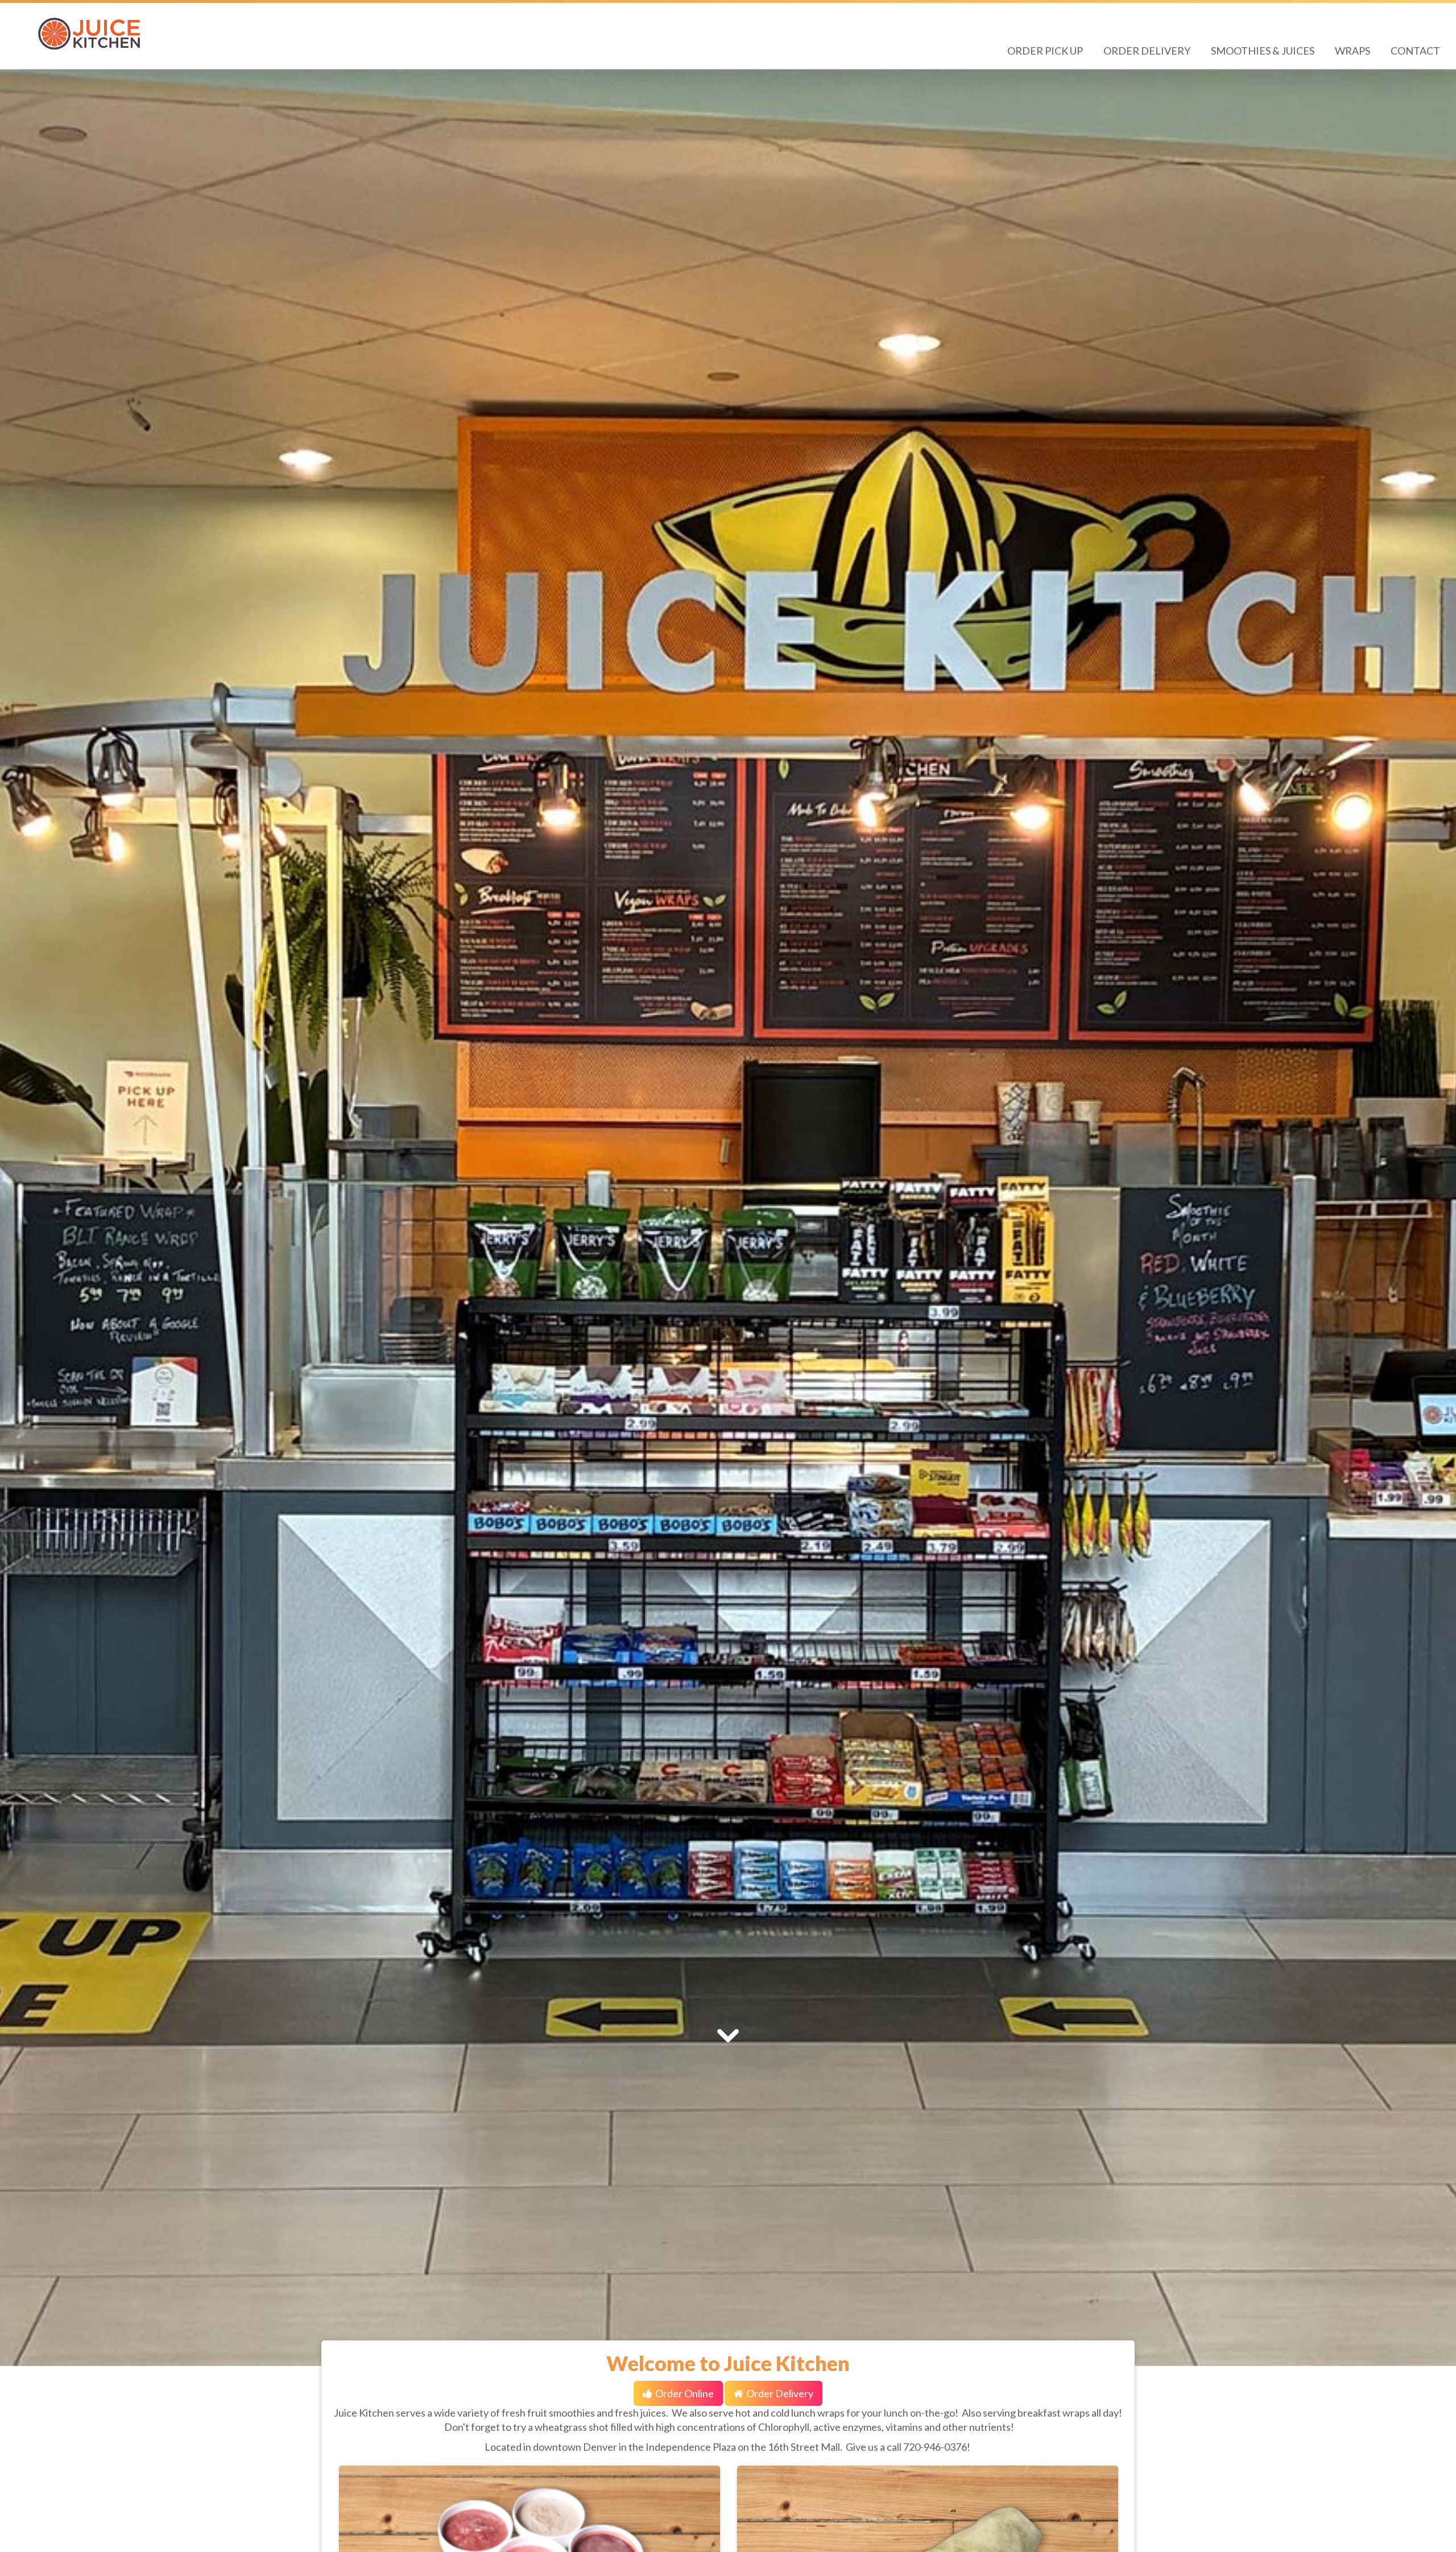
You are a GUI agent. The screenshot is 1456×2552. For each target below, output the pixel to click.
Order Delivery (1147, 51)
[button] (87, 1218)
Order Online (684, 2393)
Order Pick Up (1045, 51)
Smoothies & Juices (1263, 51)
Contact (1415, 51)
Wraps (1352, 51)
